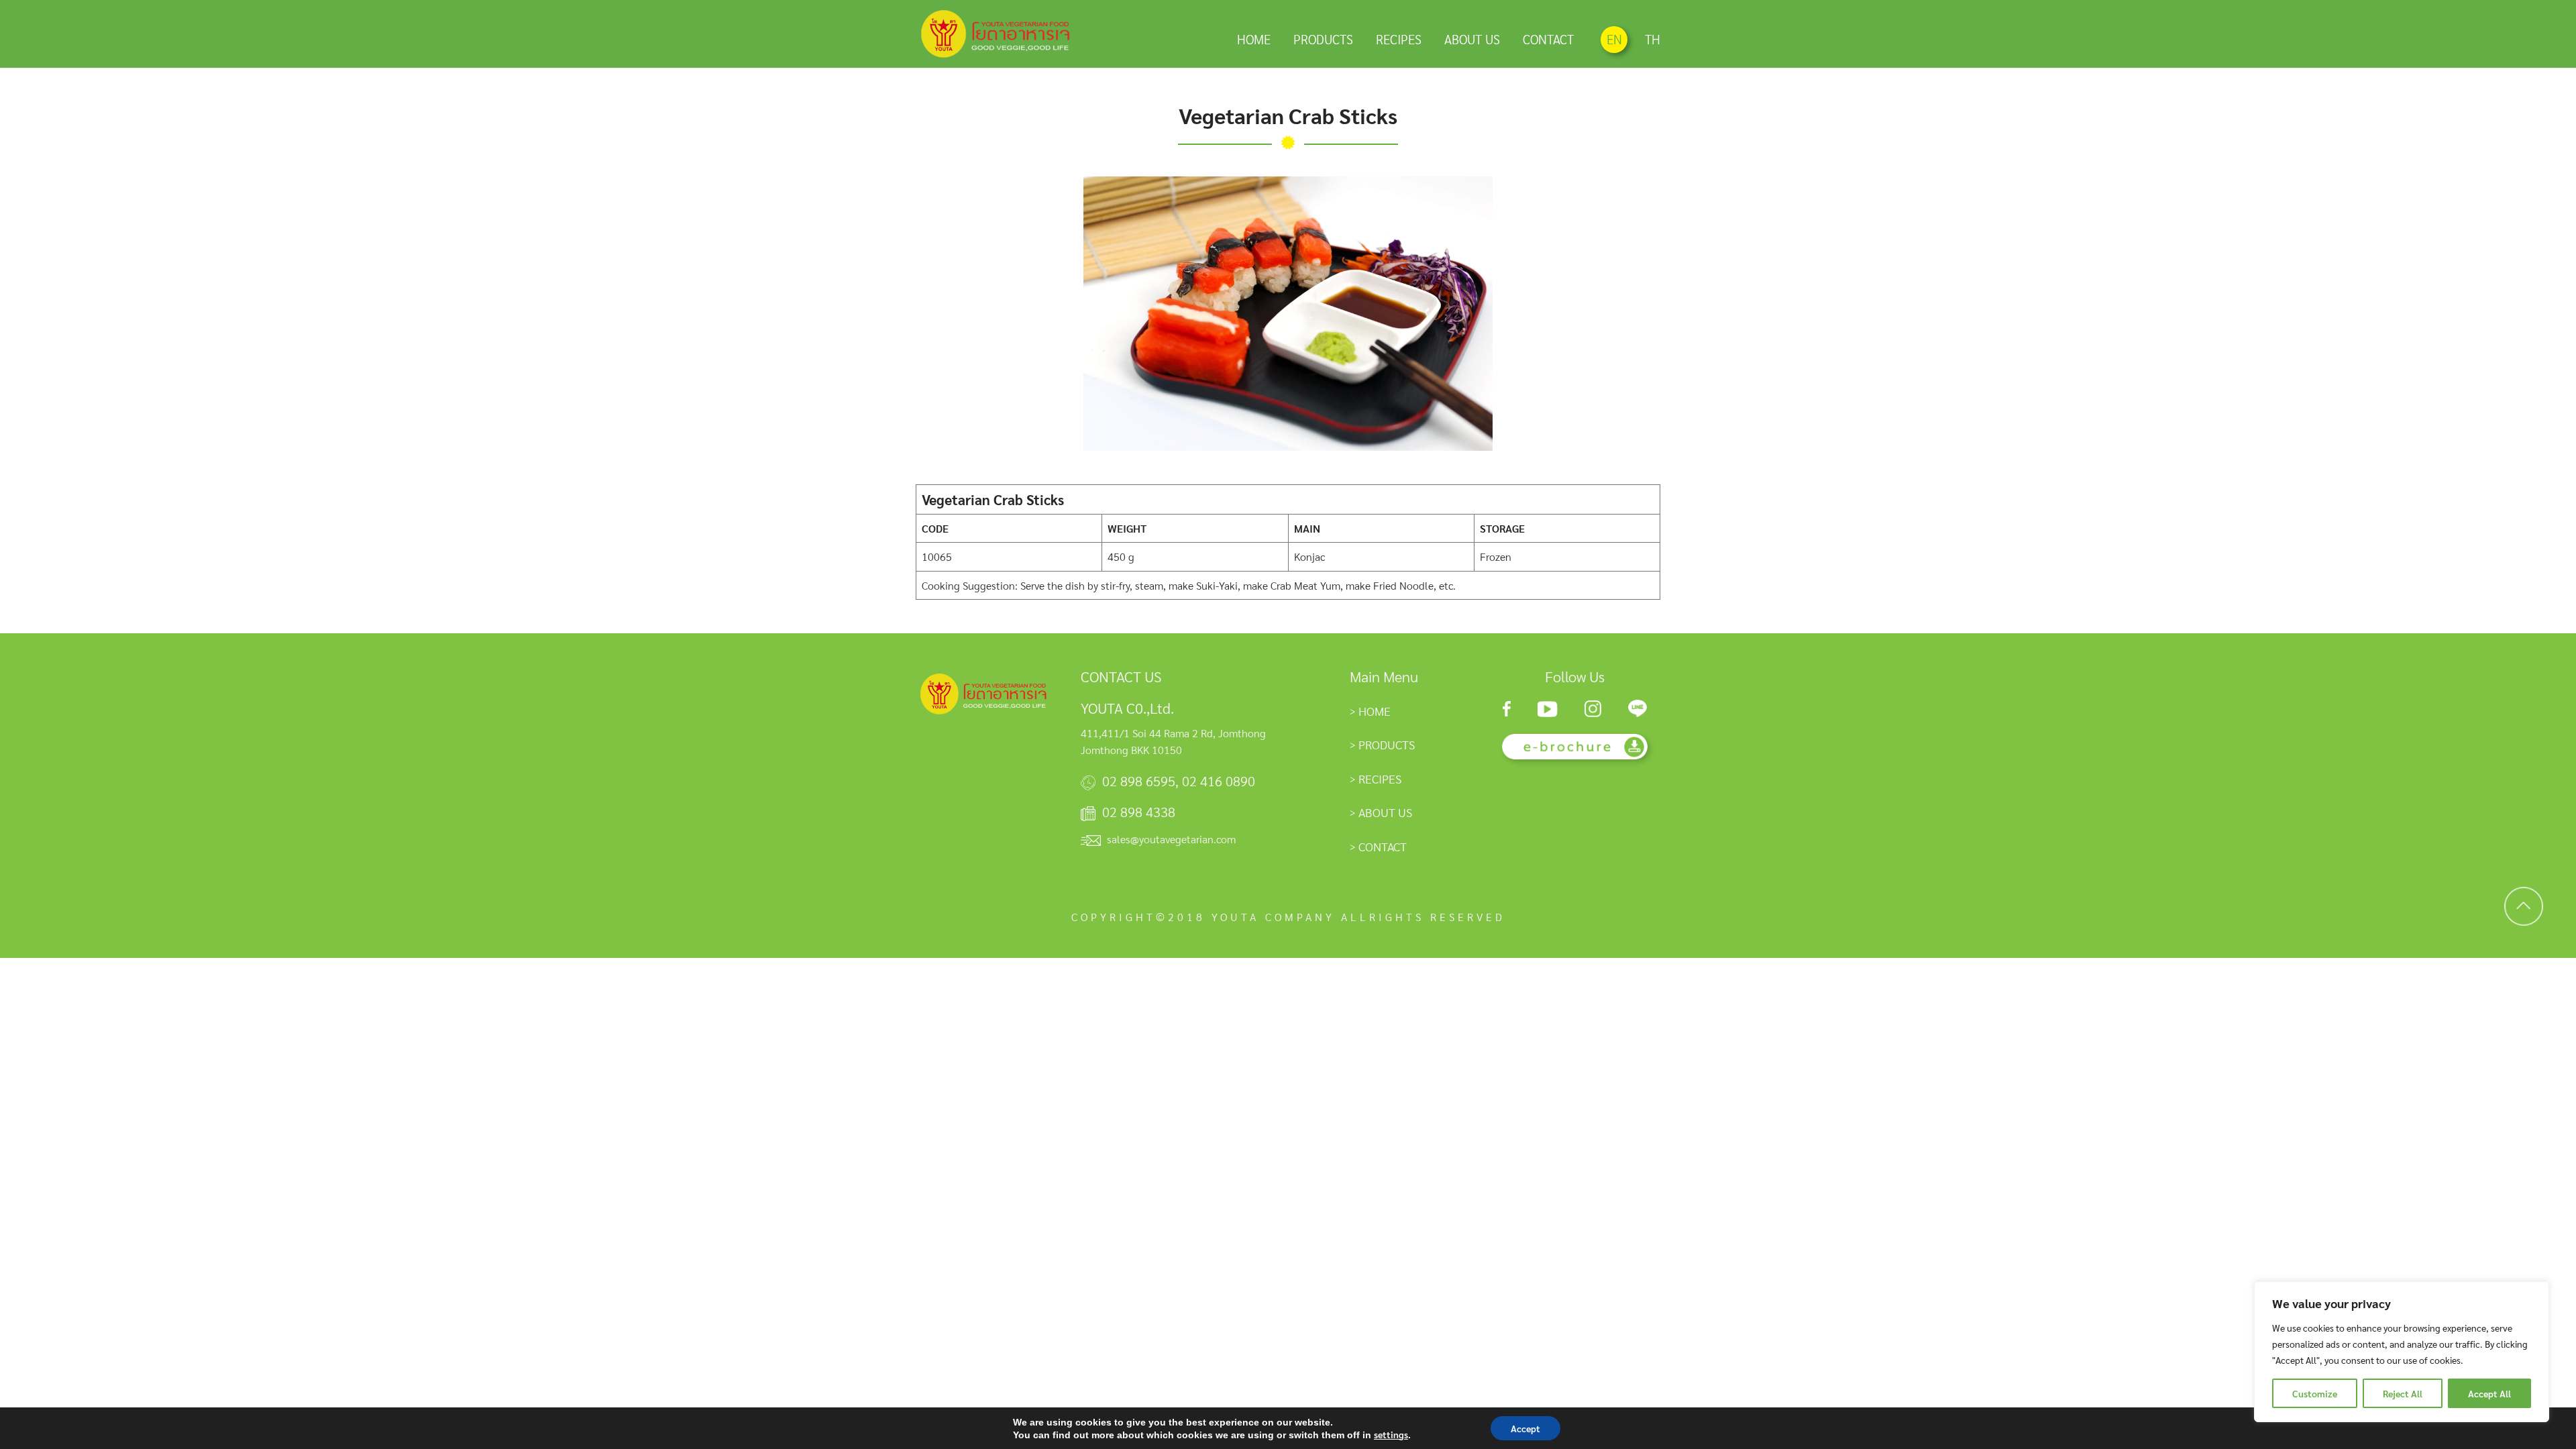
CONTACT (1548, 39)
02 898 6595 (1139, 781)
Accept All (2489, 1393)
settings (1391, 1434)
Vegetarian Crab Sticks (1288, 115)
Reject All (2403, 1393)
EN (1614, 39)
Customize (2315, 1393)
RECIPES (1399, 39)
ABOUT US (1472, 39)
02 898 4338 (1139, 812)
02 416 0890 (1219, 781)
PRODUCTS (1323, 39)
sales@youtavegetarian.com (1171, 839)
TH (1653, 39)
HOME (1254, 39)
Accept (1525, 1428)
